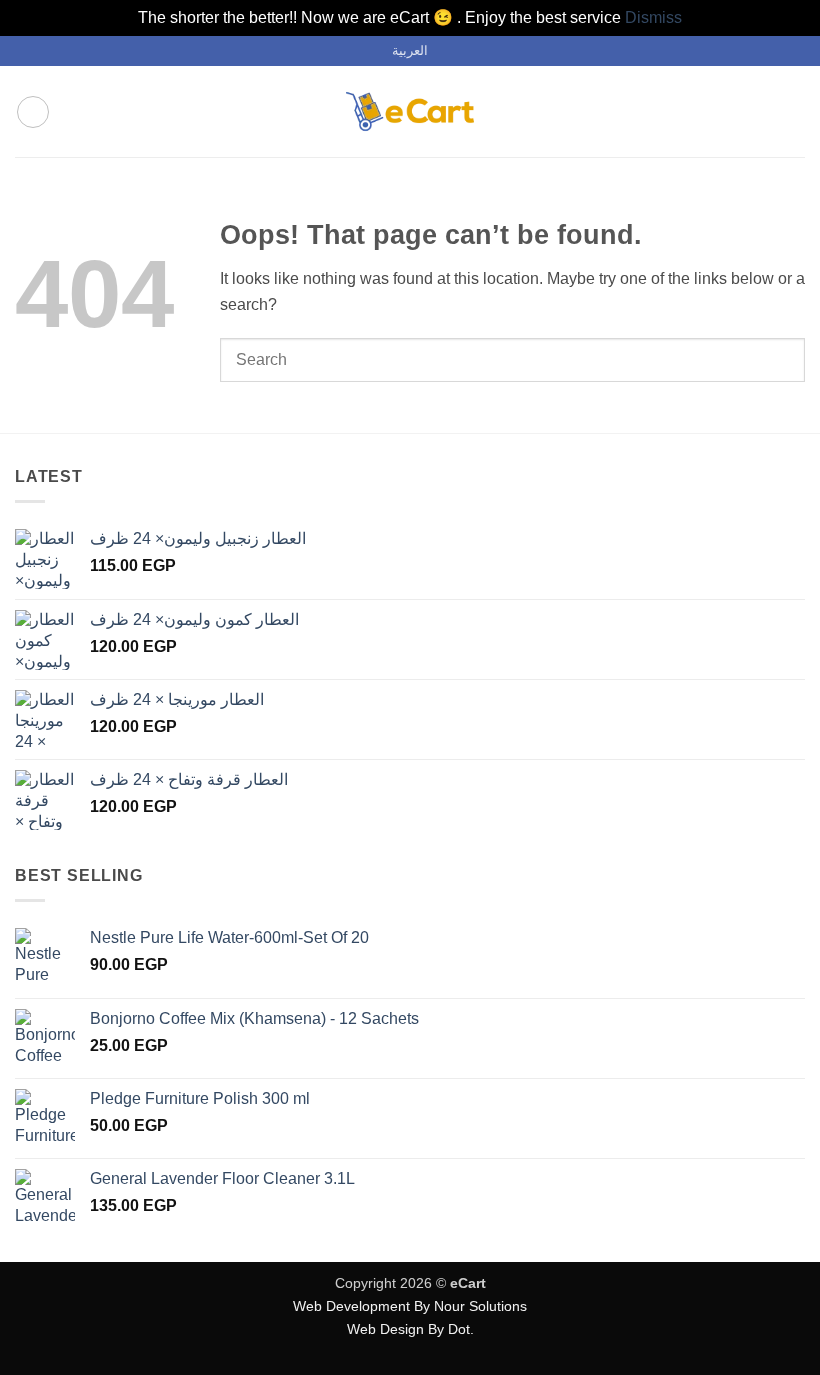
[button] (33, 112)
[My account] (761, 112)
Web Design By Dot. (410, 1329)
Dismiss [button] (653, 17)
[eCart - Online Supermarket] (410, 111)
